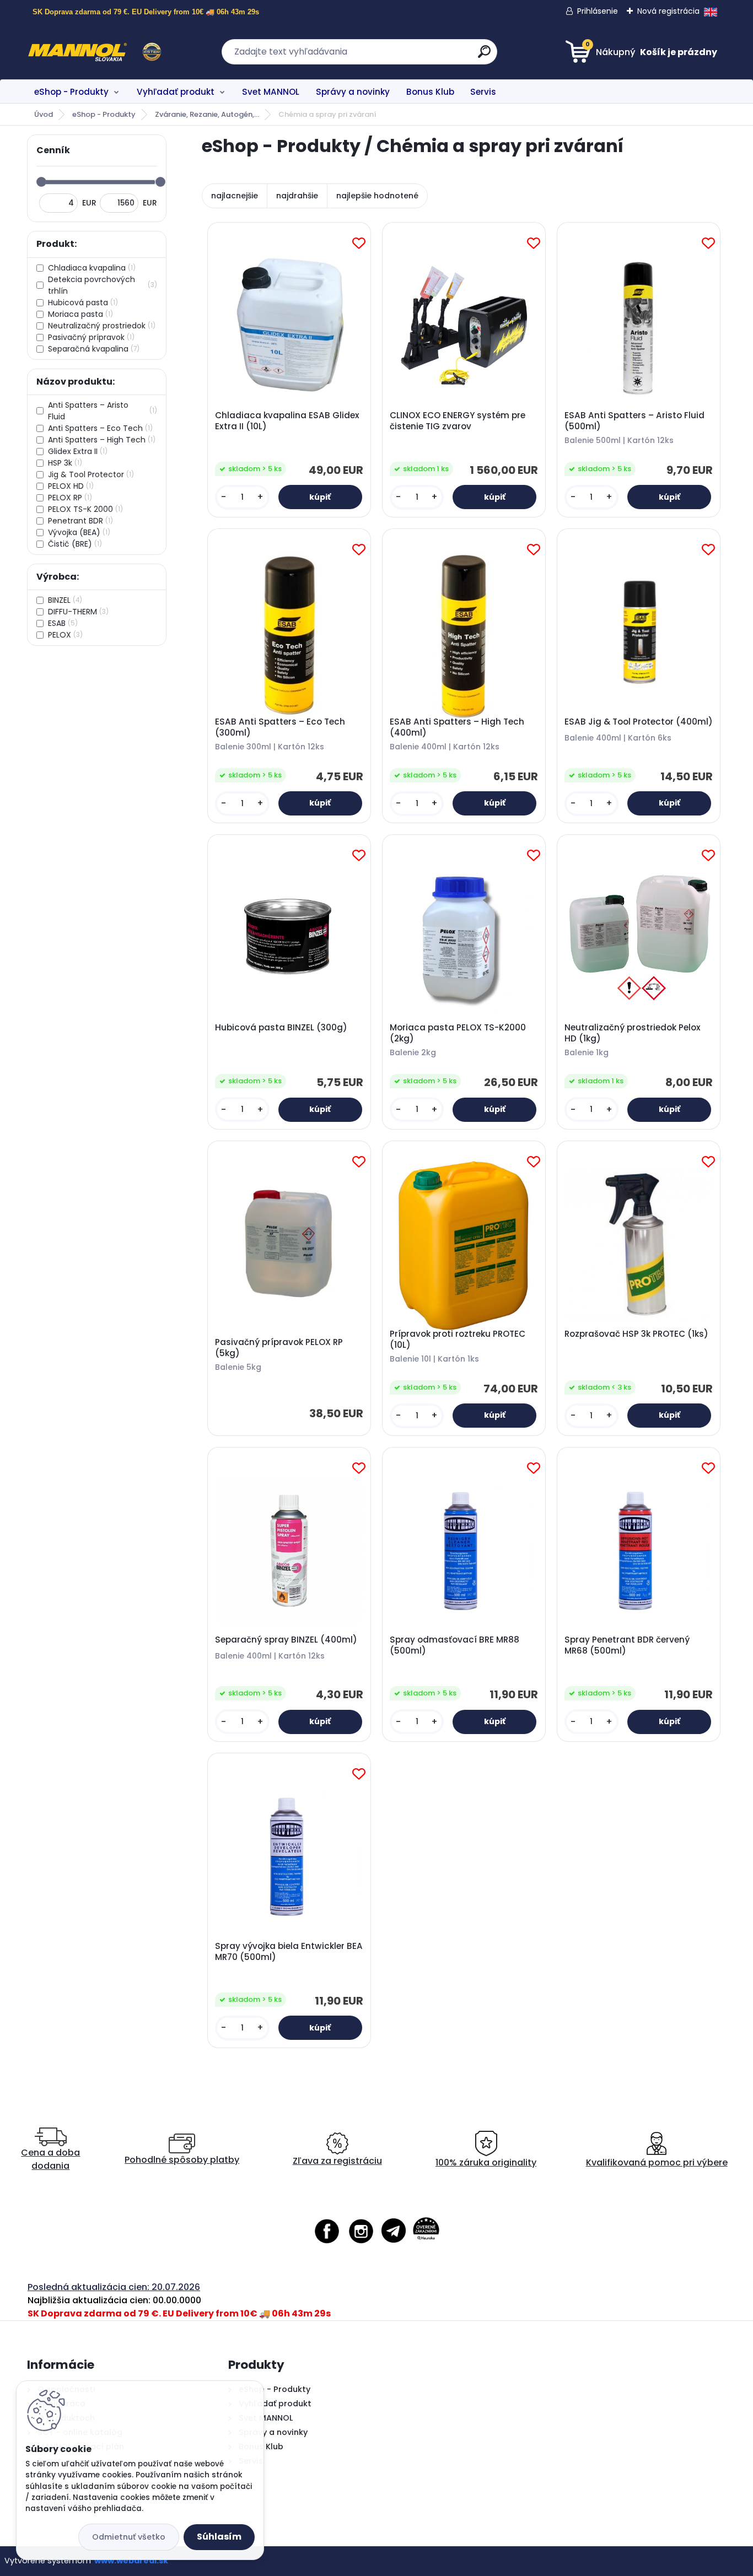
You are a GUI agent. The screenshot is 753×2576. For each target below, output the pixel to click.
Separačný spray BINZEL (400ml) (286, 1640)
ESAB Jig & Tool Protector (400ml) (639, 722)
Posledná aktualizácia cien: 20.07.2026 (114, 2287)
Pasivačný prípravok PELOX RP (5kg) (279, 1348)
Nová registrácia (668, 11)
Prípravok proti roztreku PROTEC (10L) (458, 1340)
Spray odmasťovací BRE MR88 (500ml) (455, 1645)
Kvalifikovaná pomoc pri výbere (657, 2162)
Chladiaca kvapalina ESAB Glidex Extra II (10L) (287, 421)
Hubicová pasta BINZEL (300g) (281, 1028)
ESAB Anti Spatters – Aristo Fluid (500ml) (634, 421)
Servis (483, 92)
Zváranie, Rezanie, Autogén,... (207, 114)
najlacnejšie (235, 196)
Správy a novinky (353, 92)
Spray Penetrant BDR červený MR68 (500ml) (627, 1645)
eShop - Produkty (71, 92)
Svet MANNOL (271, 92)
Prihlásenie (598, 11)
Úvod (44, 114)
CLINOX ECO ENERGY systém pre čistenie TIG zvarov (458, 421)
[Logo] (95, 52)
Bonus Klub (430, 92)
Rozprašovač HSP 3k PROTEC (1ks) (636, 1334)
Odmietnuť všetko (129, 2537)
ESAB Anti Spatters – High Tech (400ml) (457, 727)
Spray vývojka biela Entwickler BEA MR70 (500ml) (289, 1952)
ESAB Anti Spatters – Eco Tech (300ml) (280, 727)
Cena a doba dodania (50, 2159)
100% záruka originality (486, 2162)
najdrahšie (297, 196)
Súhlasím (219, 2537)
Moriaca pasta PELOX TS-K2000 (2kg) (458, 1033)
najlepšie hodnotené (377, 196)
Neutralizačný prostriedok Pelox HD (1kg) (633, 1033)
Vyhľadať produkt (176, 92)
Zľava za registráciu (337, 2161)
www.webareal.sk (131, 2561)
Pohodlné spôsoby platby (182, 2160)
